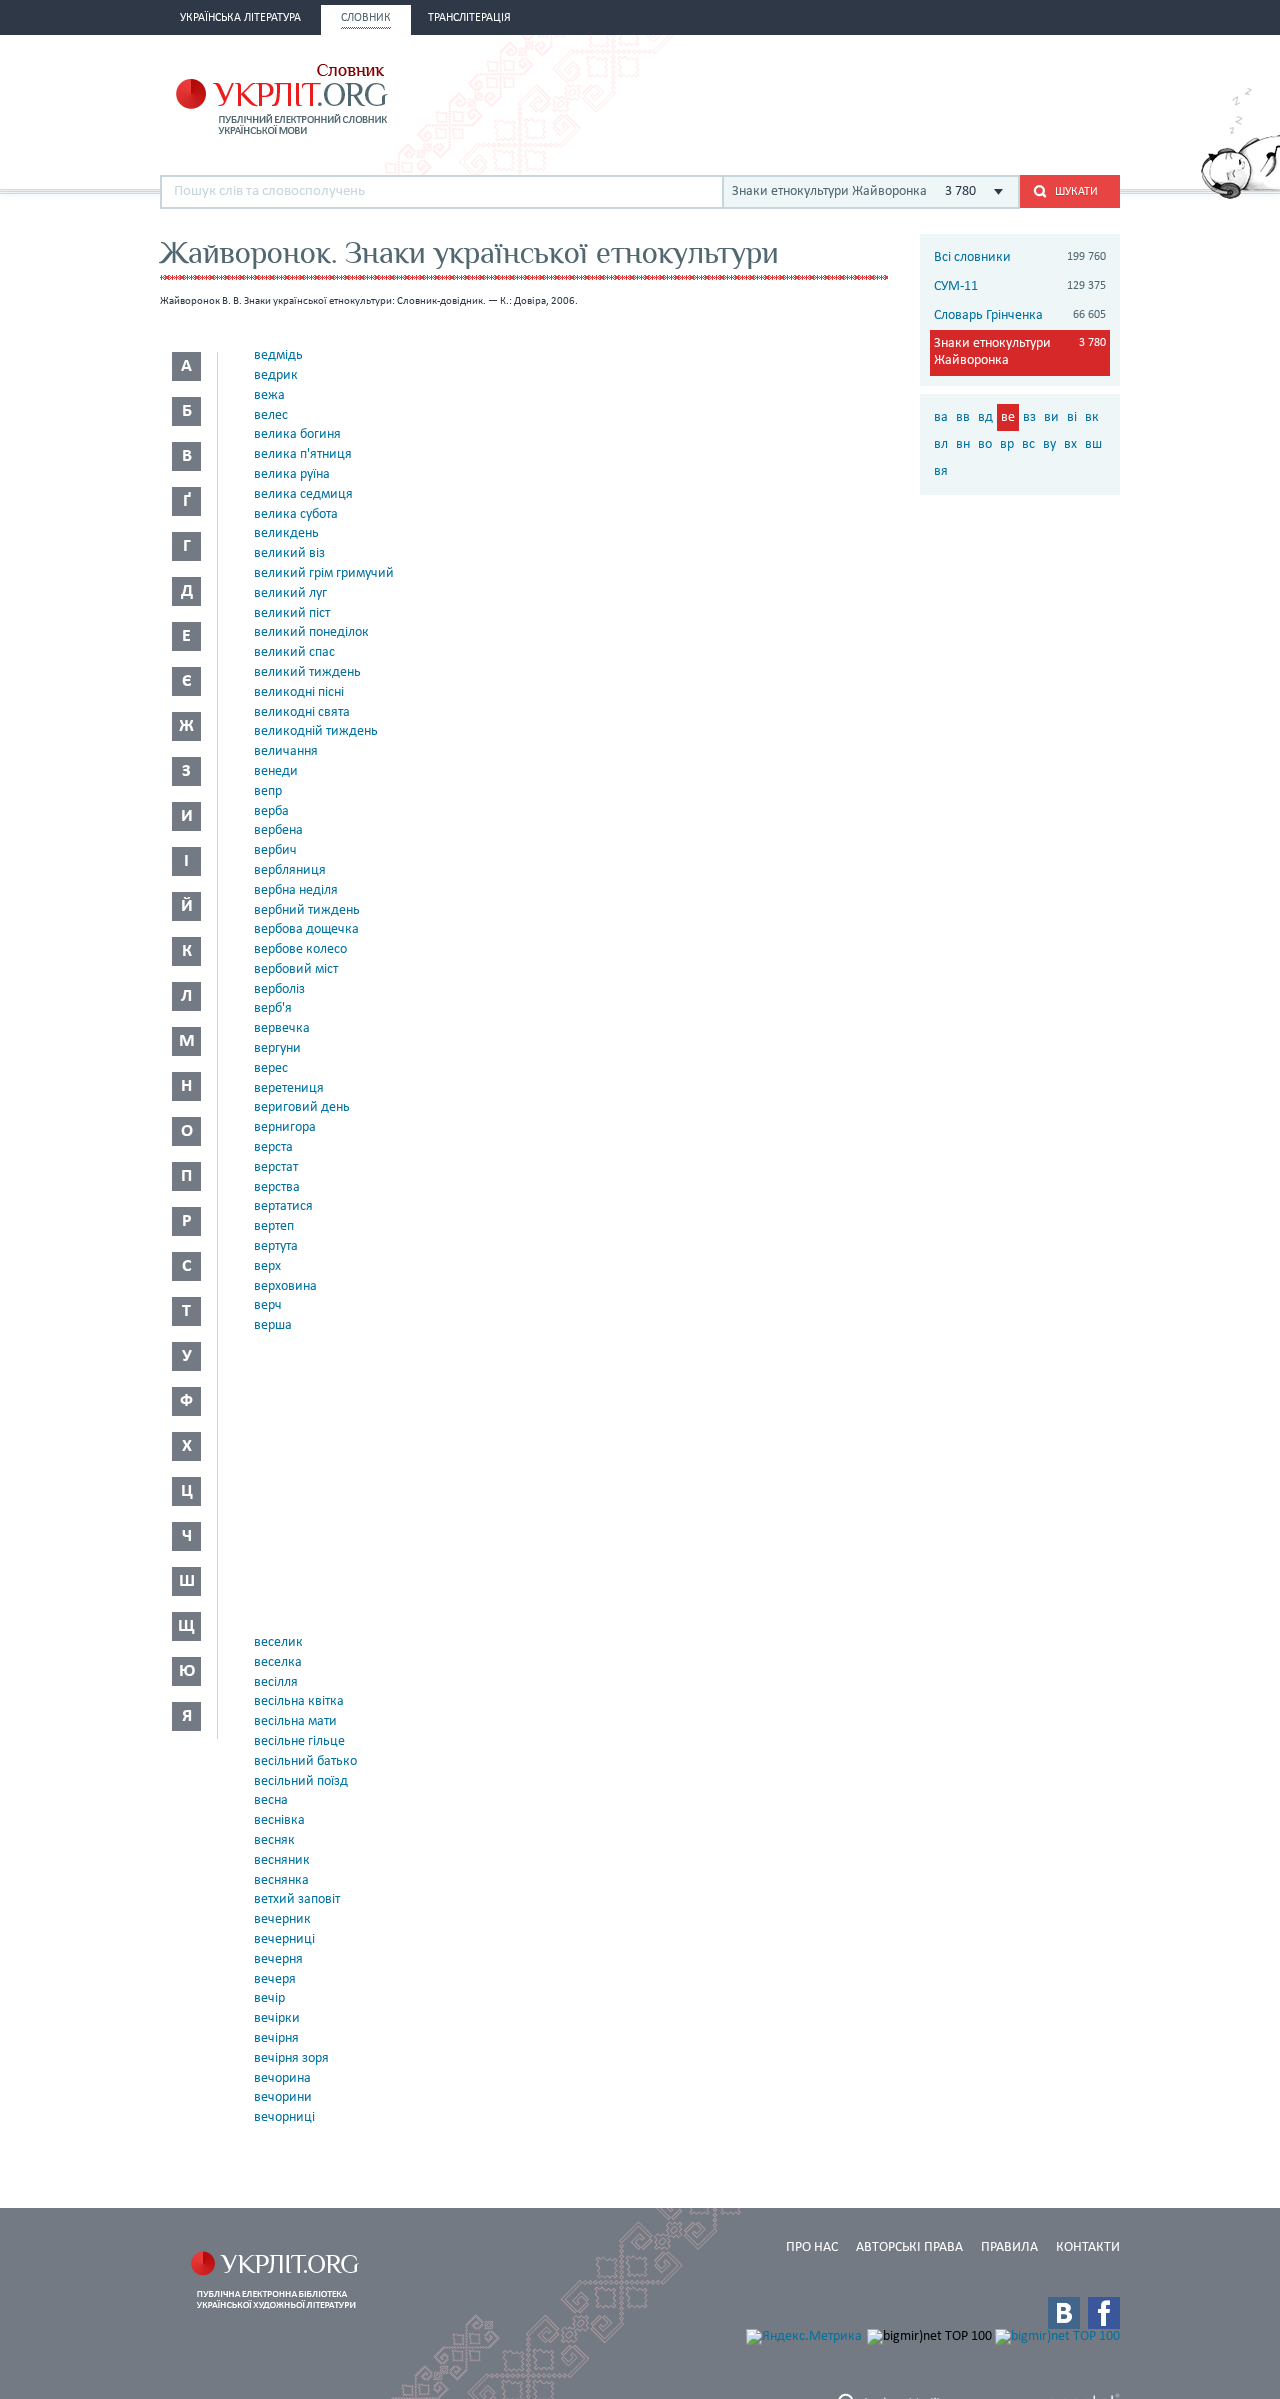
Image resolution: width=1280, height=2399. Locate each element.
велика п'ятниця (303, 454)
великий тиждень (307, 672)
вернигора (285, 1127)
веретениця (289, 1088)
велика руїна (292, 474)
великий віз (289, 553)
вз (1029, 417)
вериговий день (302, 1107)
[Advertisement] (886, 97)
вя (941, 471)
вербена (278, 830)
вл (941, 444)
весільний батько (305, 1761)
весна (271, 1800)
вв (963, 417)
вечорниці (284, 2117)
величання (286, 751)
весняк (274, 1840)
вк (1092, 417)
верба (271, 811)
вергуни (277, 1048)
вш (1093, 444)
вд (985, 417)
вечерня (278, 1959)
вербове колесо (300, 949)
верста (273, 1147)
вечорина (282, 2078)
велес (271, 415)
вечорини (283, 2097)
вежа (269, 395)
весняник (282, 1860)
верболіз (279, 989)
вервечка (282, 1028)
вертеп (274, 1226)
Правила (1009, 2247)
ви (1051, 417)
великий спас (294, 652)
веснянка (281, 1880)
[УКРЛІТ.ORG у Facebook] (1104, 2313)
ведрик (276, 375)
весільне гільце (299, 1741)
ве (1008, 417)
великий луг (290, 593)
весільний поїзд (301, 1781)
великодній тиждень (316, 731)
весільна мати (295, 1721)
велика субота (296, 514)
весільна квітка (299, 1701)
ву (1049, 444)
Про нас (812, 2247)
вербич (275, 850)
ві (1072, 417)
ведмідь (278, 355)
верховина (285, 1286)
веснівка (279, 1820)
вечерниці (284, 1939)
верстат (276, 1167)
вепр (268, 791)
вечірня (276, 2038)
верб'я (273, 1008)
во (985, 444)
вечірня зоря (291, 2058)
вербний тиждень (307, 910)
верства (277, 1187)
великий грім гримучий (324, 573)
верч (268, 1305)
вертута (276, 1246)
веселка (278, 1662)
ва (941, 417)
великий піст (292, 613)
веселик (278, 1642)
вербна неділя (296, 890)
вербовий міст (296, 969)
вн (963, 444)
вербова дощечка (306, 929)
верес (271, 1068)
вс (1028, 444)
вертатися (283, 1206)
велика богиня (297, 434)
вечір (269, 1998)
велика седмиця (303, 494)
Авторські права (909, 2247)
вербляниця (290, 870)
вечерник (282, 1919)
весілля (276, 1682)
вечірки (277, 2018)
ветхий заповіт (297, 1899)
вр (1007, 444)
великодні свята (302, 712)
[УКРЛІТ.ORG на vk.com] (1064, 2313)
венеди (276, 771)
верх (267, 1266)
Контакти (1088, 2247)
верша (273, 1325)
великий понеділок (311, 632)
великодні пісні (299, 692)
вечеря (275, 1979)
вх (1070, 444)
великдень (286, 533)
